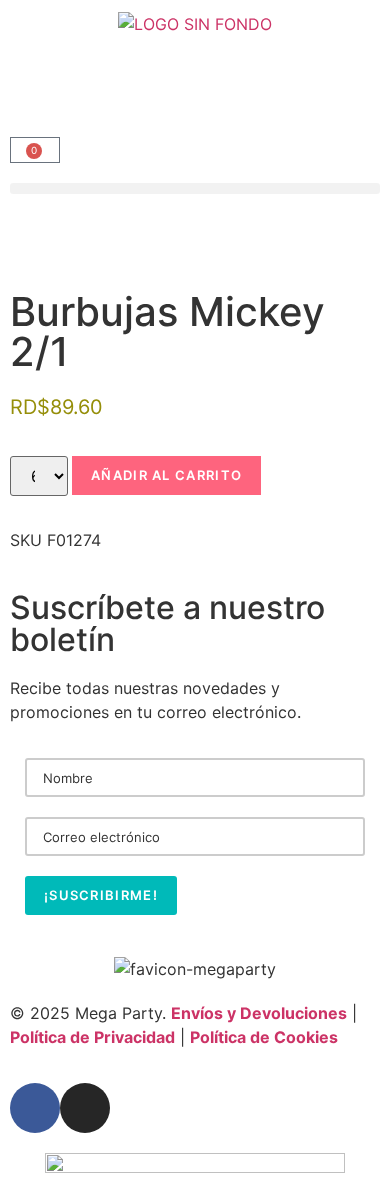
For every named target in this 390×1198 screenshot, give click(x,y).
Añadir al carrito (166, 475)
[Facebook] (35, 1108)
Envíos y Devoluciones (259, 1013)
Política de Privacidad (92, 1037)
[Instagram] (85, 1108)
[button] (195, 188)
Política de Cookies (264, 1037)
